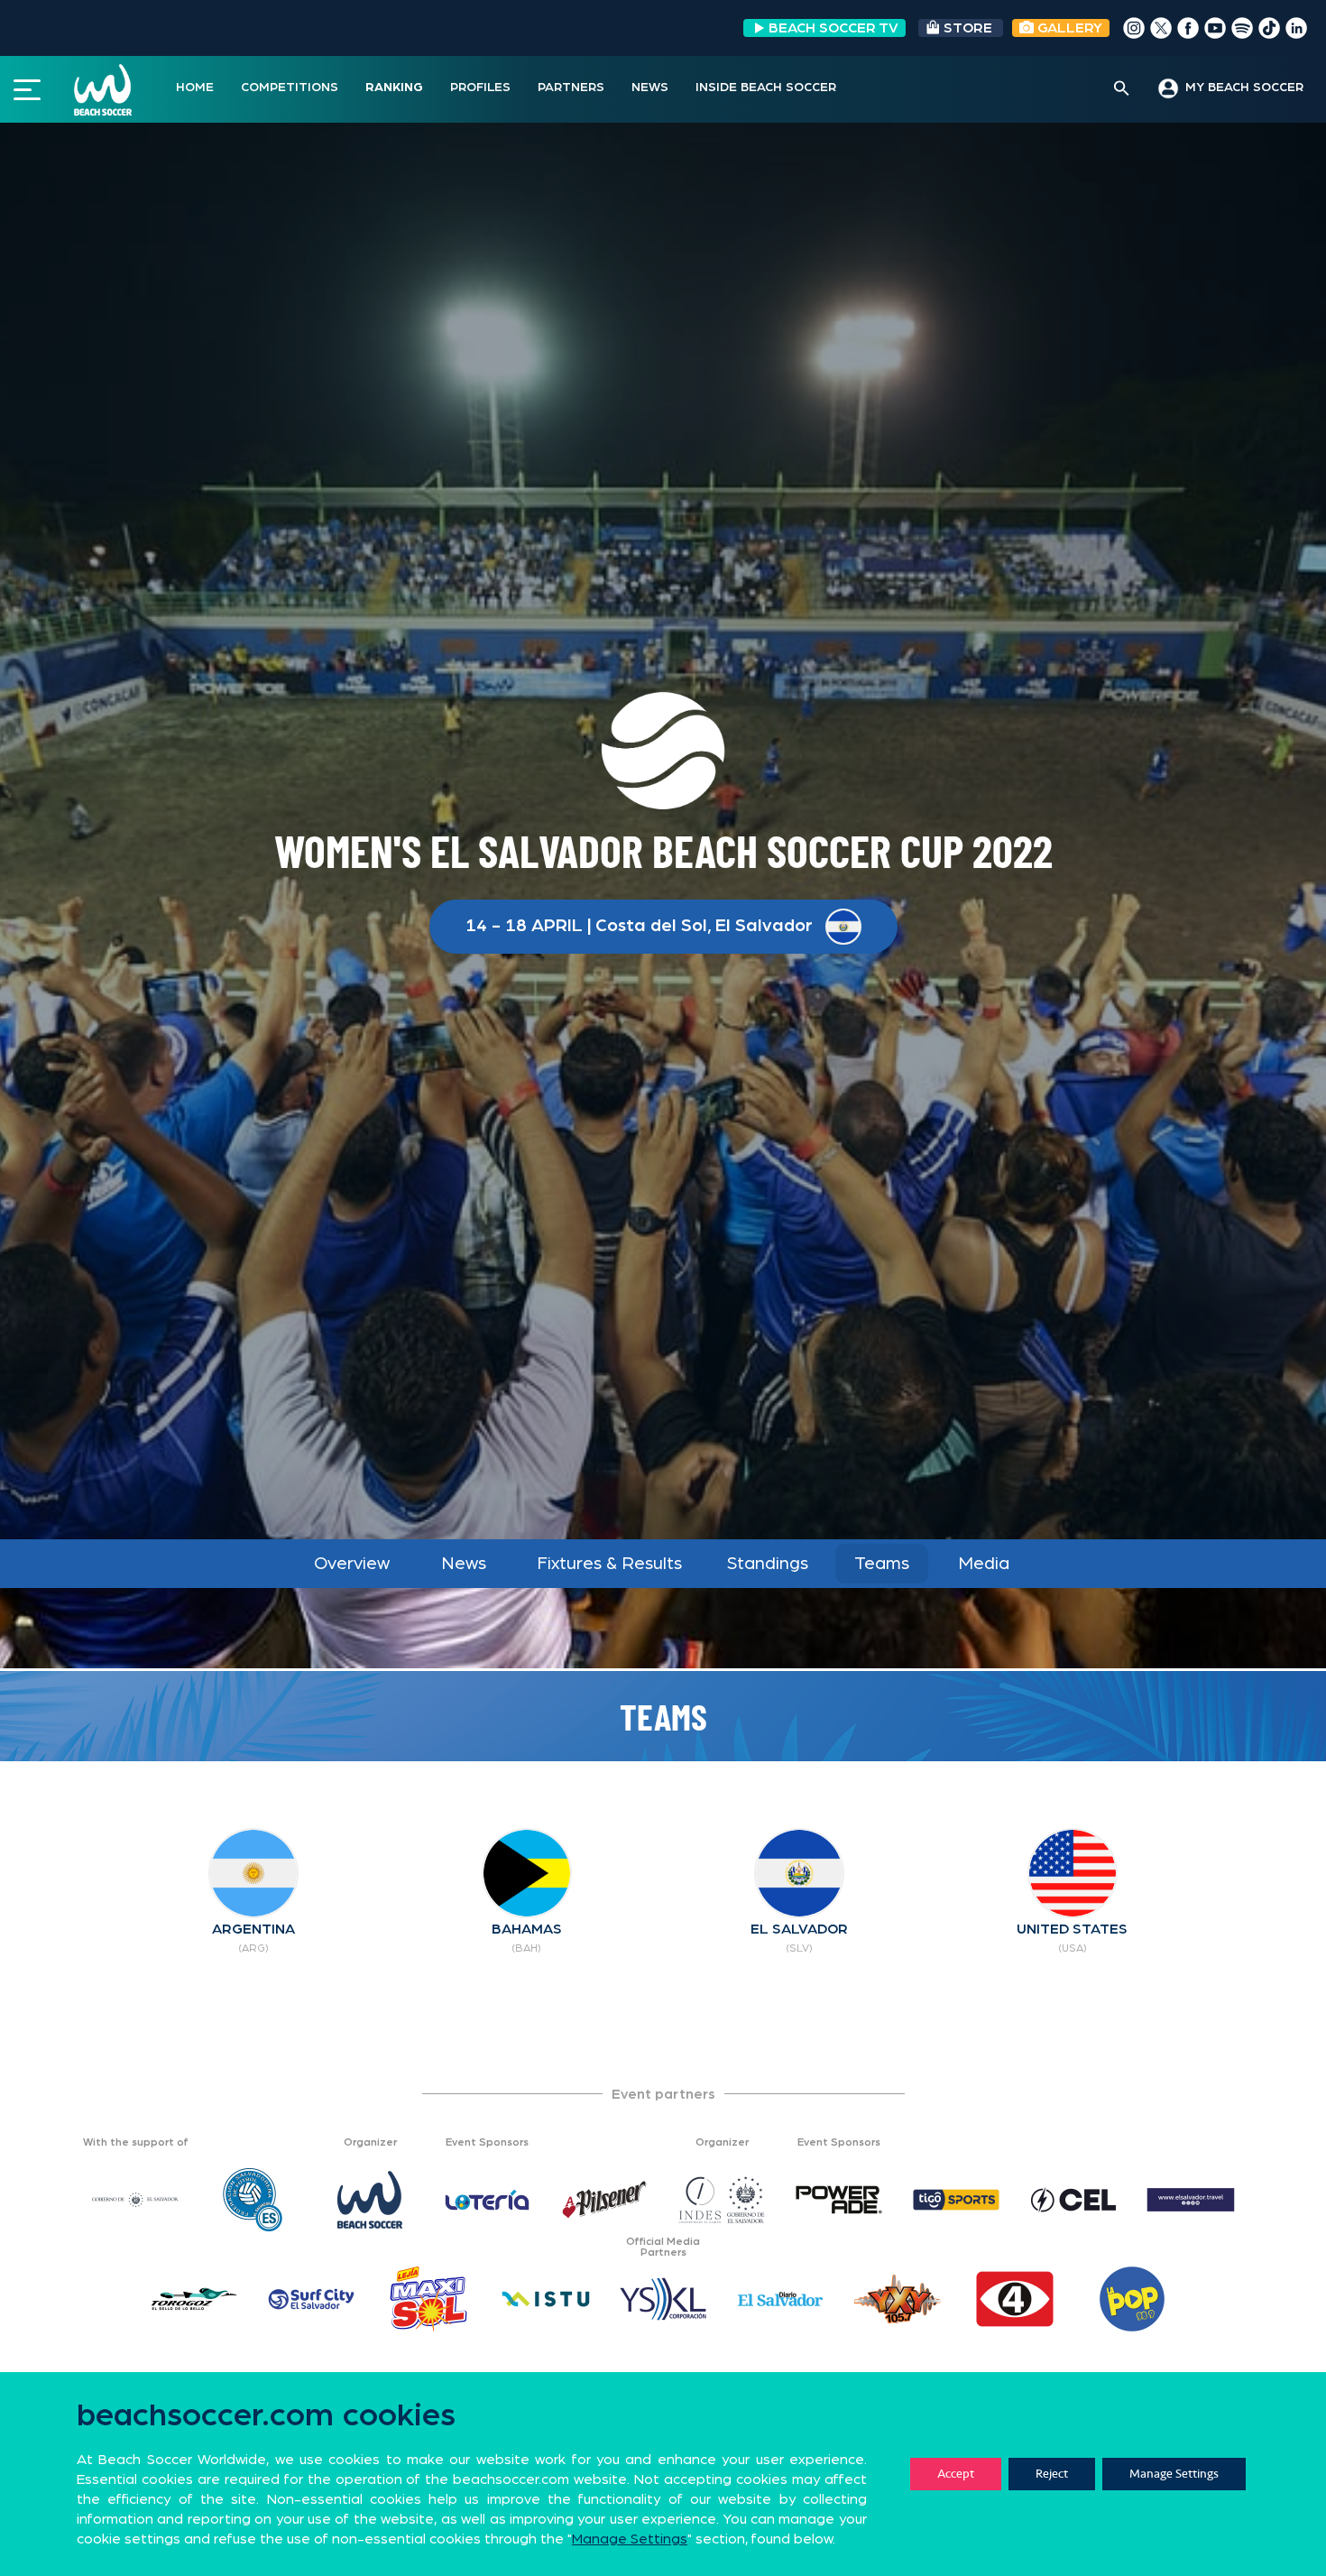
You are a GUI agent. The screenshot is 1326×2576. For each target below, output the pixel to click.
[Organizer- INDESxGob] (722, 2200)
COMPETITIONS (290, 88)
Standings (768, 1564)
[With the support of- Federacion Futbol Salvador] (253, 2200)
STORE (968, 28)
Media (984, 1564)
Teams (882, 1564)
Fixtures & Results (609, 1564)
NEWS (650, 88)
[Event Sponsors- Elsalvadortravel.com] (1191, 2200)
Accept (956, 2474)
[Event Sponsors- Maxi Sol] (428, 2299)
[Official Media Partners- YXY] (898, 2299)
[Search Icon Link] (1122, 89)
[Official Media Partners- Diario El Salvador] (780, 2299)
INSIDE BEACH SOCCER (766, 88)
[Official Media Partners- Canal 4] (1015, 2299)
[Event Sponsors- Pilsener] (604, 2200)
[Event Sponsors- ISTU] (546, 2299)
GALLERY (1068, 28)
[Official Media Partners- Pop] (1132, 2299)
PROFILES (480, 88)
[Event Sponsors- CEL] (1073, 2200)
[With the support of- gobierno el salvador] (135, 2200)
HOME (195, 88)
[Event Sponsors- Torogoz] (194, 2299)
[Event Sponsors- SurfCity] (311, 2299)
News (464, 1564)
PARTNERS (571, 88)
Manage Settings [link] (630, 2539)
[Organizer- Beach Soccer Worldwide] (370, 2200)
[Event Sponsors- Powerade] (839, 2200)
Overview (352, 1564)
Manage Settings (1174, 2474)
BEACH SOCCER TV (833, 28)
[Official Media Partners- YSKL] (663, 2299)
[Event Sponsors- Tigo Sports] (956, 2200)
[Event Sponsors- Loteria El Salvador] (487, 2200)
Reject (1052, 2474)
